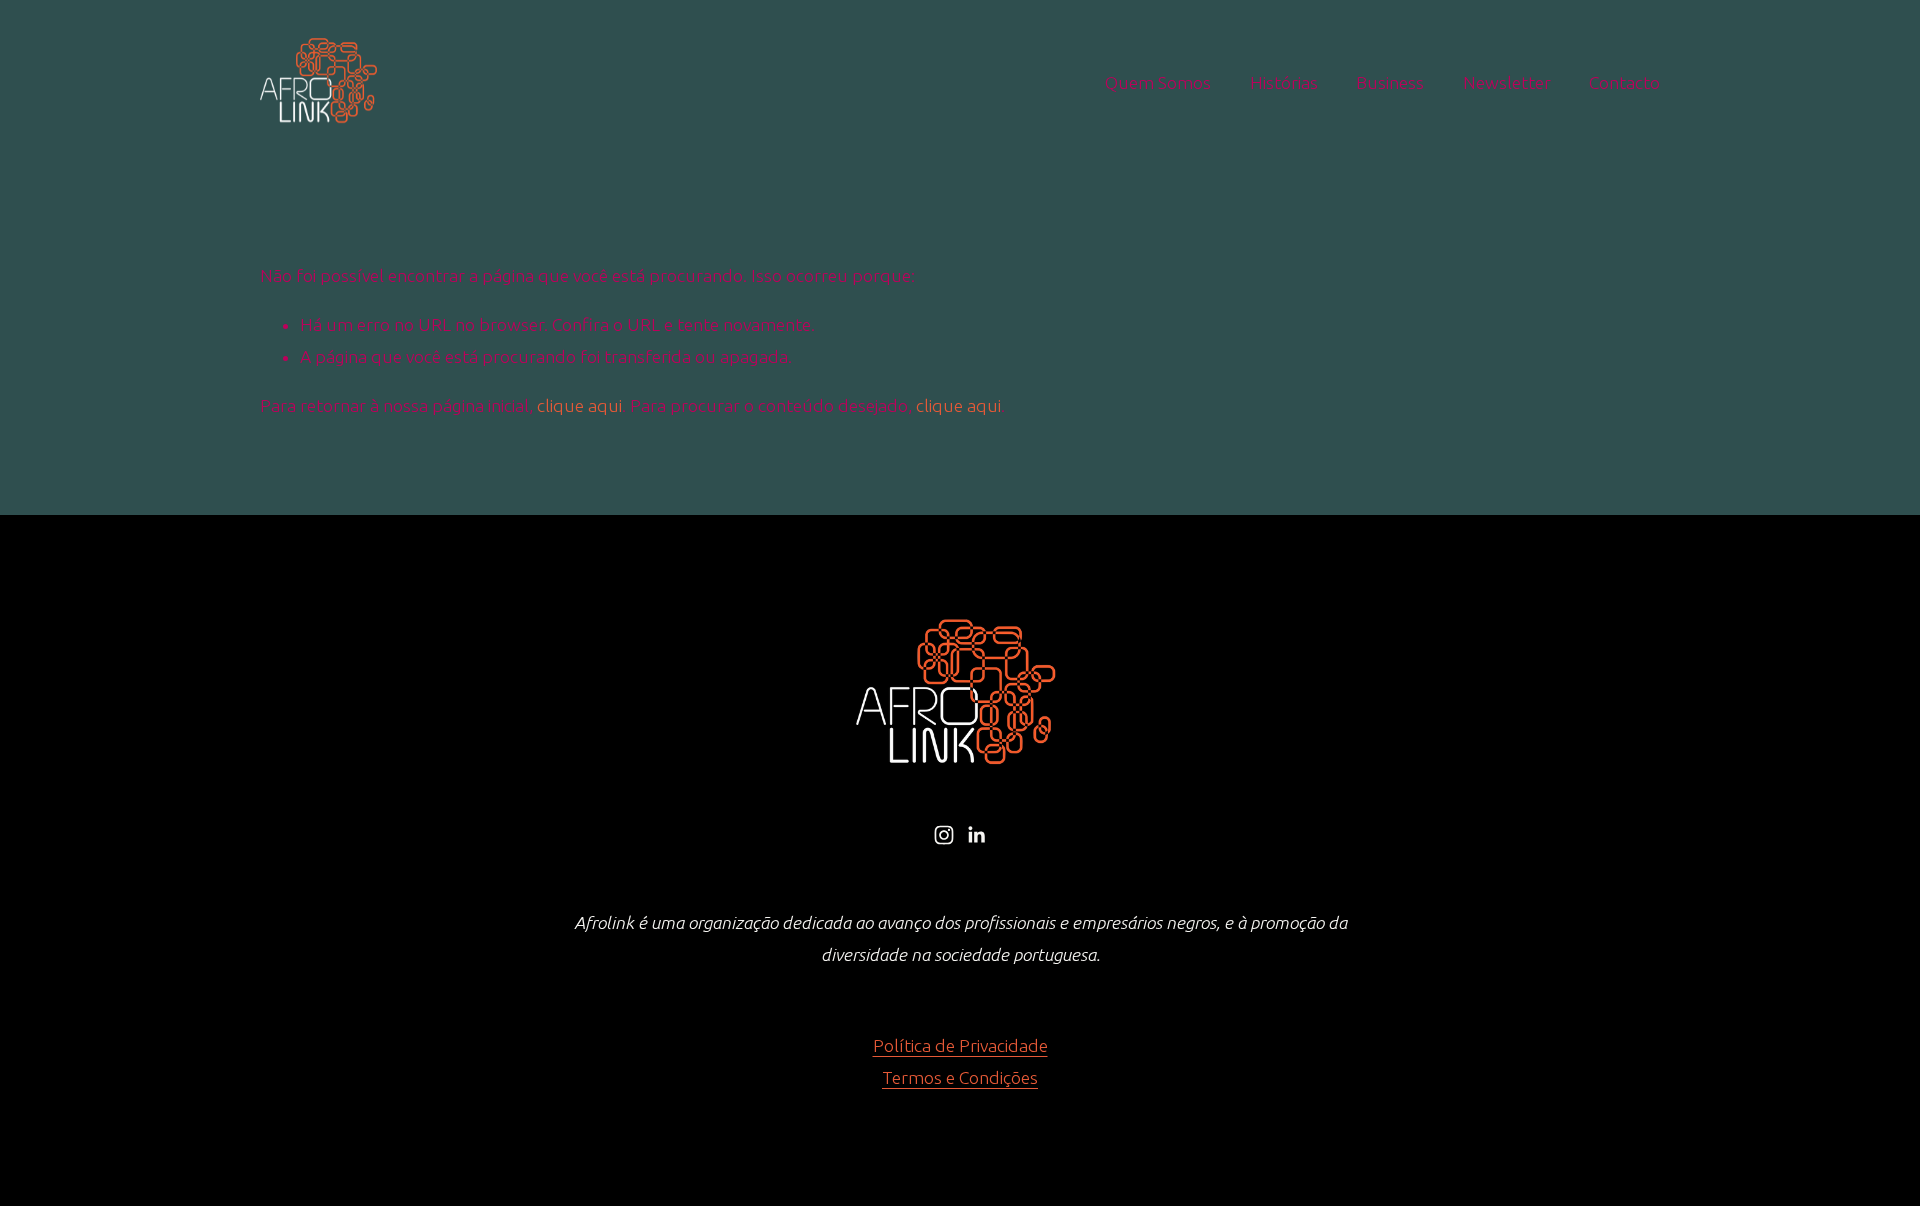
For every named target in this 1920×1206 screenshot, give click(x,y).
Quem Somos (1158, 82)
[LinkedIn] (976, 835)
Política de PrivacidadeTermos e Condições (960, 1061)
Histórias (1284, 82)
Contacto (1624, 82)
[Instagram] (944, 835)
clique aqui (579, 405)
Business (1390, 82)
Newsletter (1507, 82)
